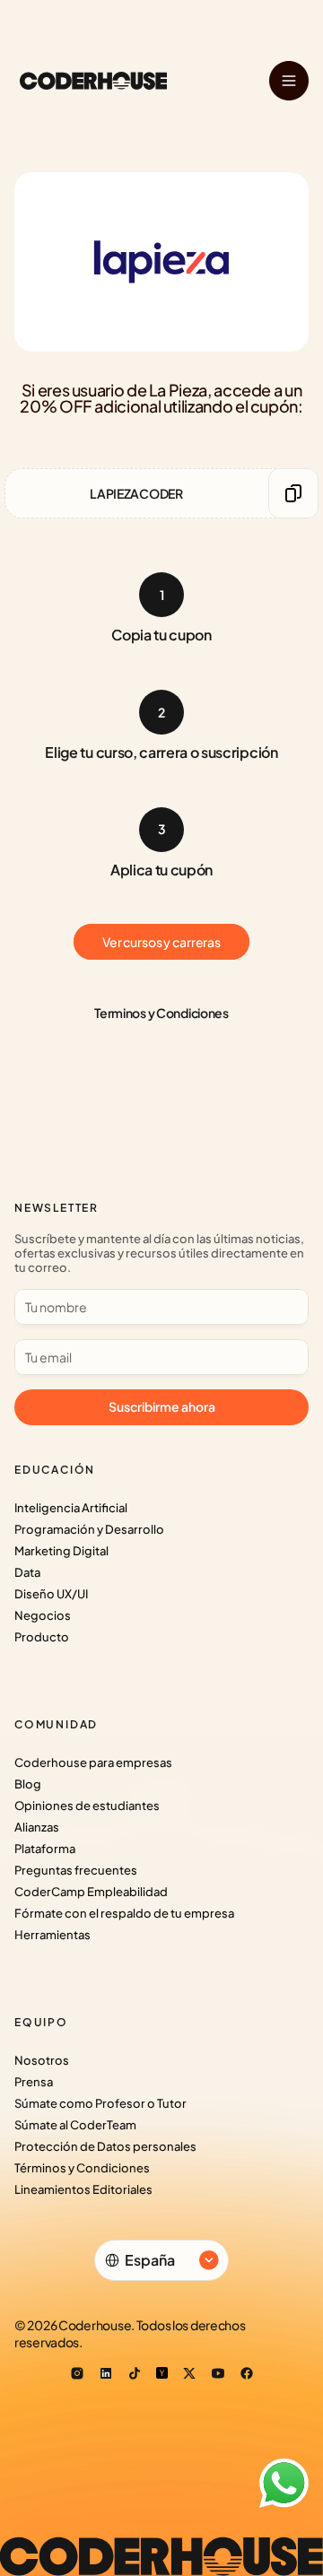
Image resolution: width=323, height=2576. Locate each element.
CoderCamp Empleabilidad (91, 1892)
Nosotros (42, 2060)
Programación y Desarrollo (89, 1529)
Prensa (34, 2082)
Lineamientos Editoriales (83, 2189)
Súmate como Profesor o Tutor (100, 2103)
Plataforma (45, 1849)
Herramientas (52, 1935)
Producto (42, 1637)
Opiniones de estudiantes (87, 1806)
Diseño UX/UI (51, 1594)
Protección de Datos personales (105, 2146)
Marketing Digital (61, 1551)
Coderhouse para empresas (93, 1762)
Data (27, 1572)
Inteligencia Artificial (71, 1508)
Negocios (43, 1615)
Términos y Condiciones (82, 2168)
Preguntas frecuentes (76, 1870)
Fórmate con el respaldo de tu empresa (124, 1913)
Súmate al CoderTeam (75, 2125)
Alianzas (37, 1827)
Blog (28, 1784)
